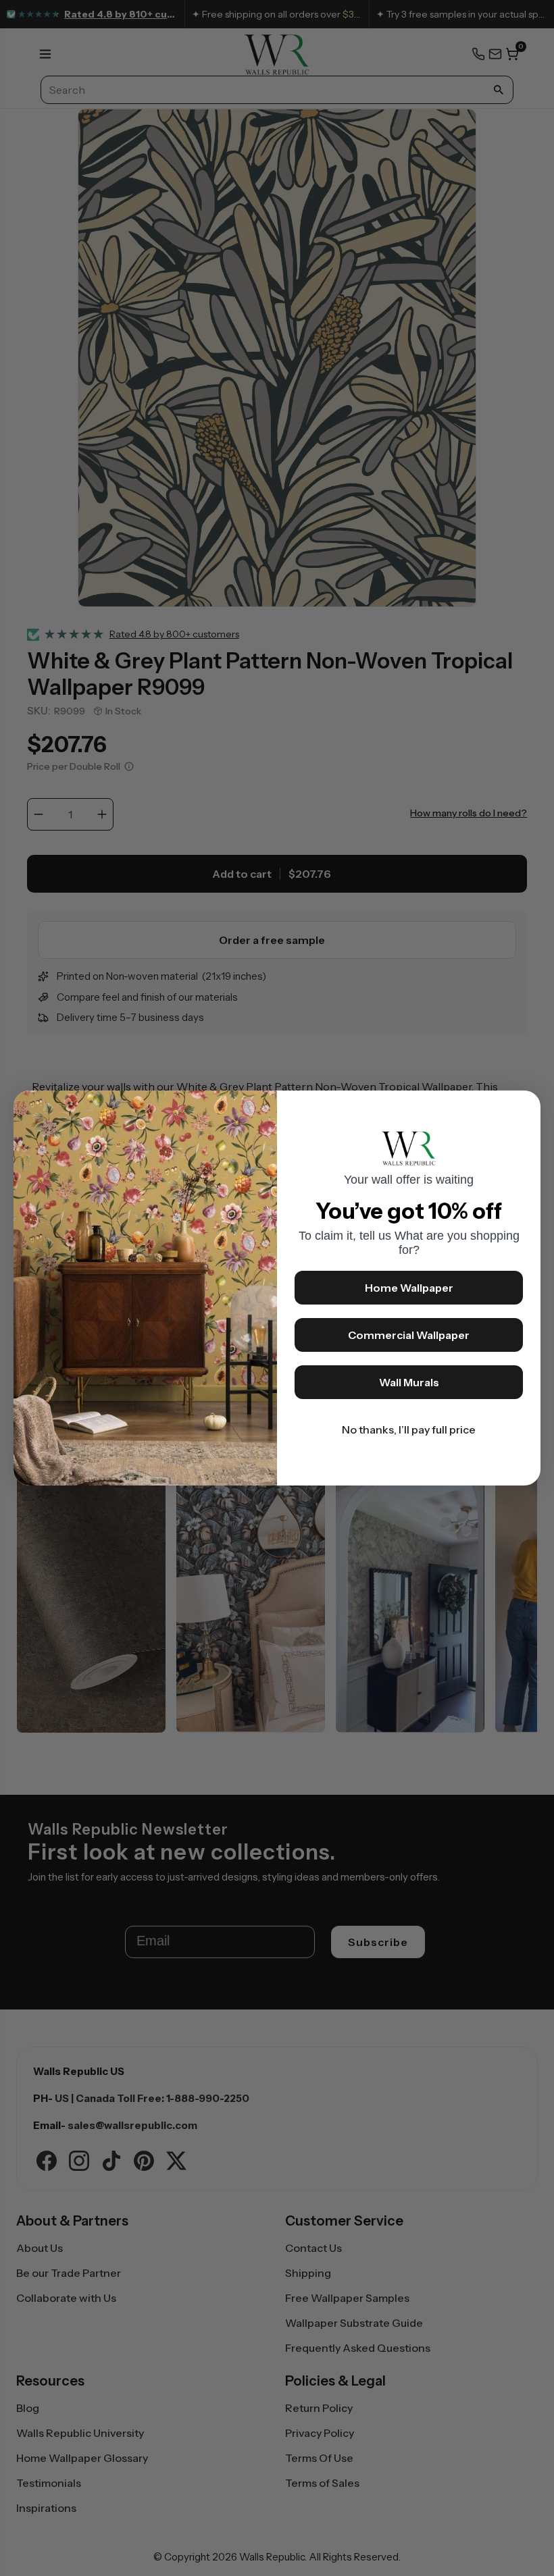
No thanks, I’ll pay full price (409, 1429)
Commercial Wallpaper (409, 1335)
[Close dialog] (524, 1107)
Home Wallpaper (409, 1288)
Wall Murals (409, 1382)
